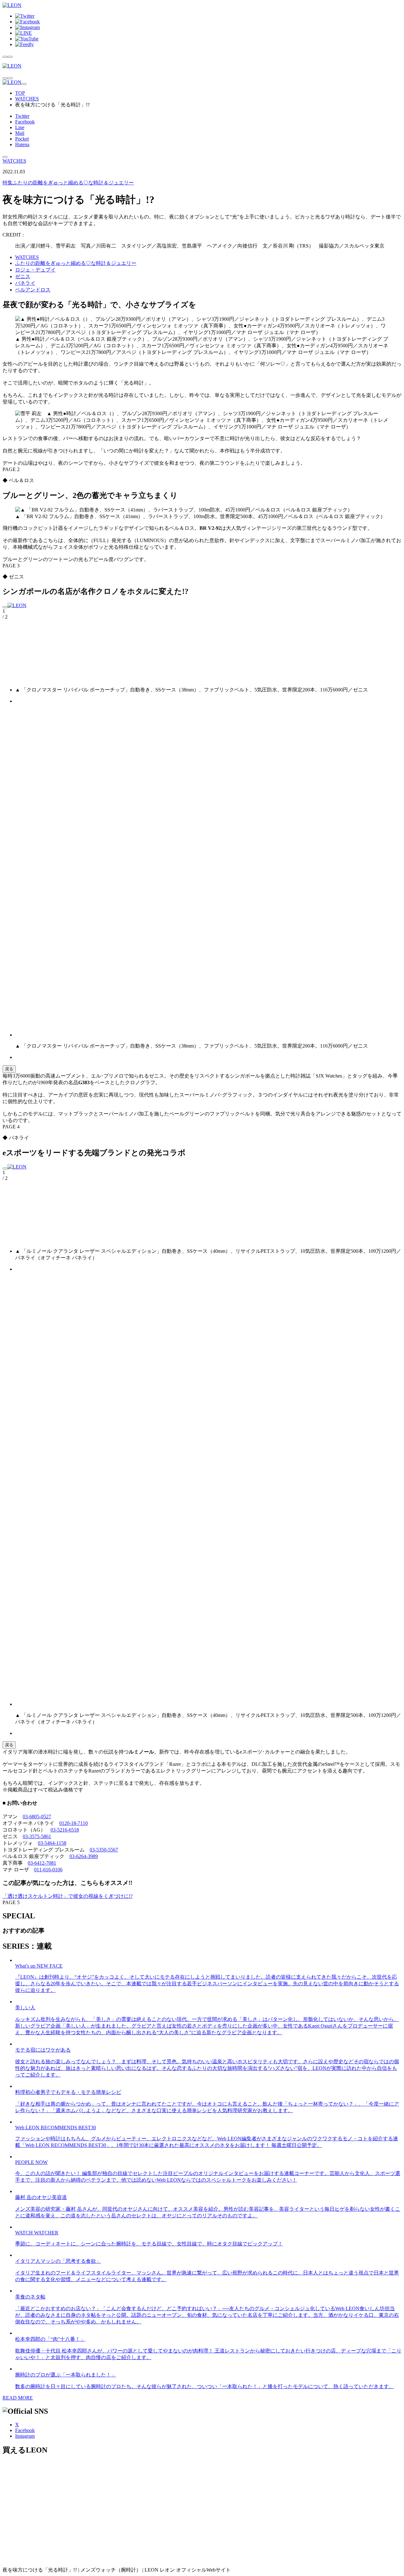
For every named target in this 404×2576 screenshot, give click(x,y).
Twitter (22, 116)
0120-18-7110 (74, 1823)
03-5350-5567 (104, 1850)
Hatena (22, 144)
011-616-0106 (48, 1870)
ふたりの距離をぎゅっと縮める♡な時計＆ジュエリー (68, 183)
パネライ (25, 283)
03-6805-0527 (37, 1817)
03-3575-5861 (37, 1836)
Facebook (25, 122)
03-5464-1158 (52, 1843)
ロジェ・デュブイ (35, 270)
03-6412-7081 (42, 1863)
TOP (20, 93)
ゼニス (23, 276)
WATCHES (27, 99)
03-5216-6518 (65, 1830)
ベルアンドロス (33, 290)
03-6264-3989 (84, 1856)
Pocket (22, 139)
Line (20, 127)
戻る (9, 1069)
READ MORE (18, 2398)
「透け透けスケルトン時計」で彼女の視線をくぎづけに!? (68, 1896)
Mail (20, 133)
